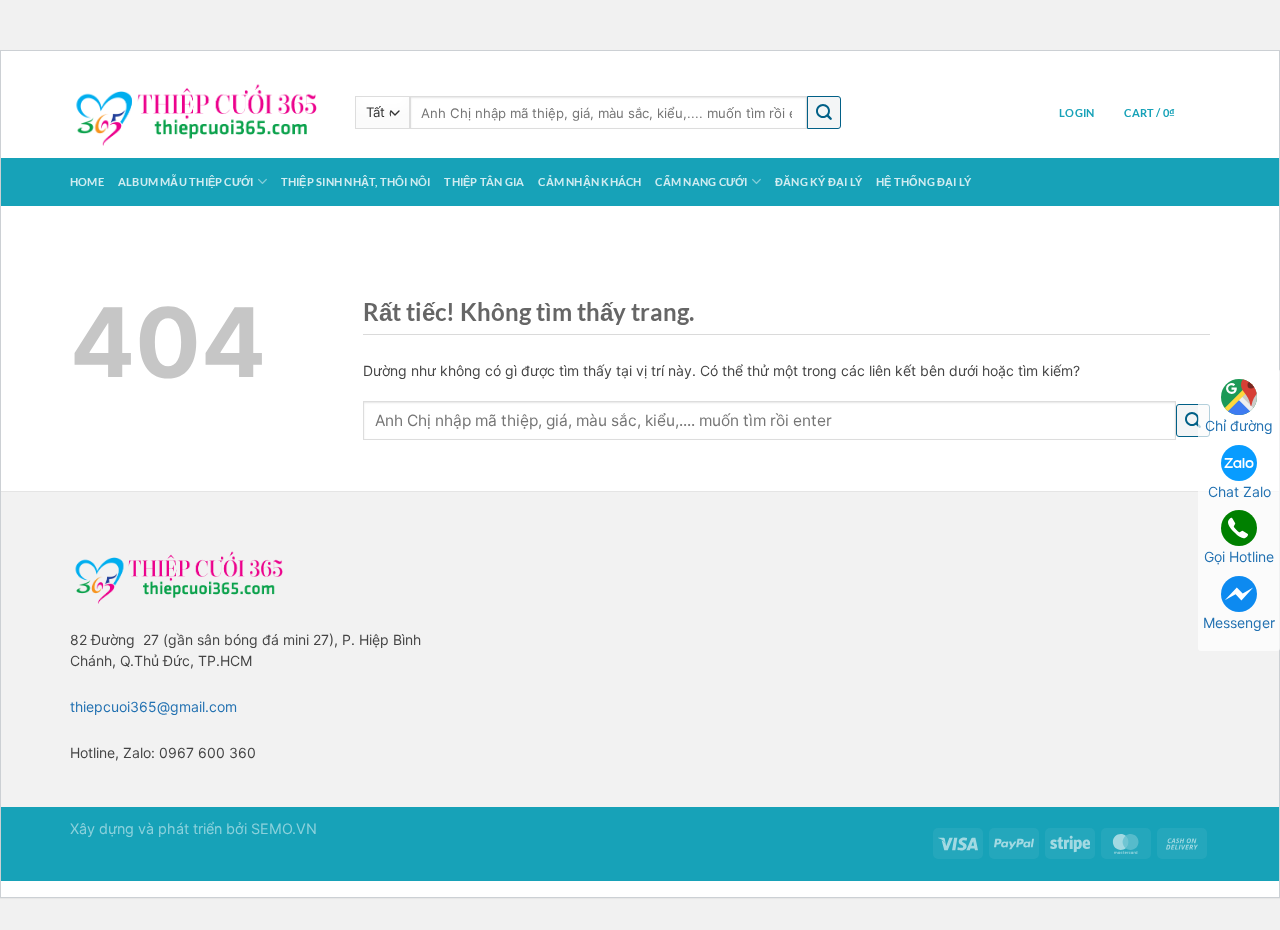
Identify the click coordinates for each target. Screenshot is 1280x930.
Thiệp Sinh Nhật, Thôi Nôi (356, 181)
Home (87, 181)
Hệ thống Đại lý (923, 181)
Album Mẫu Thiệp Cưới (185, 181)
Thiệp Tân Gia (484, 181)
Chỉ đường (1239, 425)
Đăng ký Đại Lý (818, 181)
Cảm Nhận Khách (589, 181)
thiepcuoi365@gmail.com (153, 706)
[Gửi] (824, 112)
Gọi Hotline (1239, 556)
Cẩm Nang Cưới (701, 181)
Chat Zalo (1239, 491)
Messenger (1239, 622)
